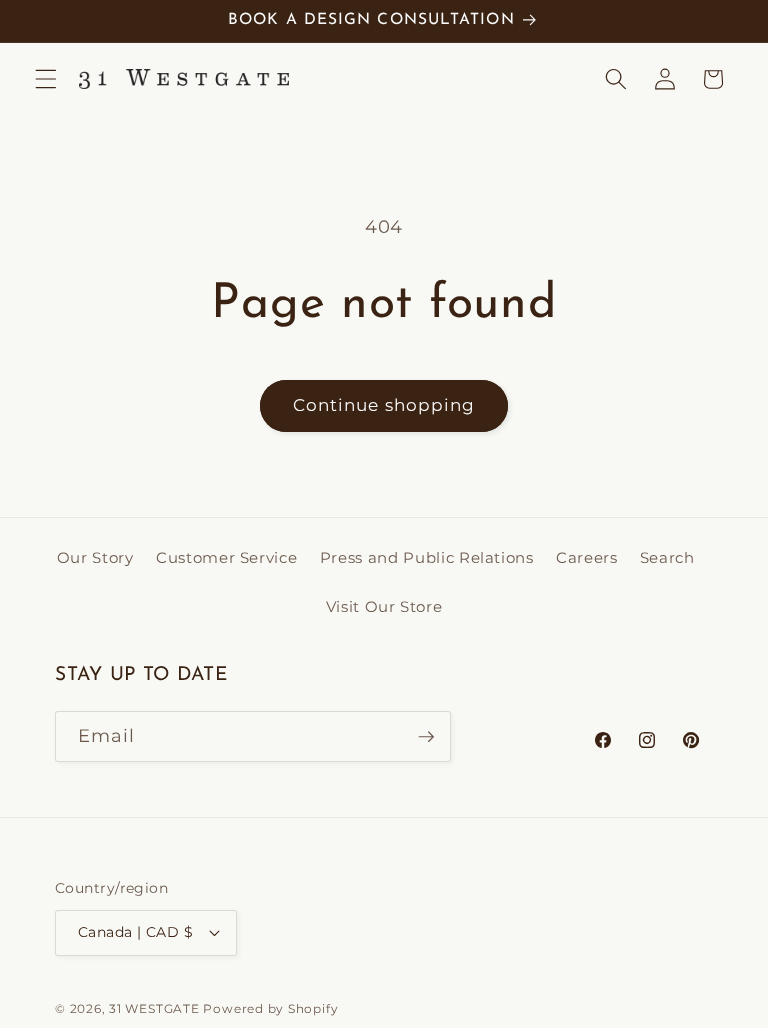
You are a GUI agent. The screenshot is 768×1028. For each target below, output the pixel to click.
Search (667, 557)
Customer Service (227, 557)
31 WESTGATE (154, 1008)
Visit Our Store (384, 606)
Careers (587, 557)
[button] (46, 79)
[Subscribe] (426, 737)
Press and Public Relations (427, 557)
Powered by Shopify (270, 1008)
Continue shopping (384, 405)
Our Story (95, 557)
